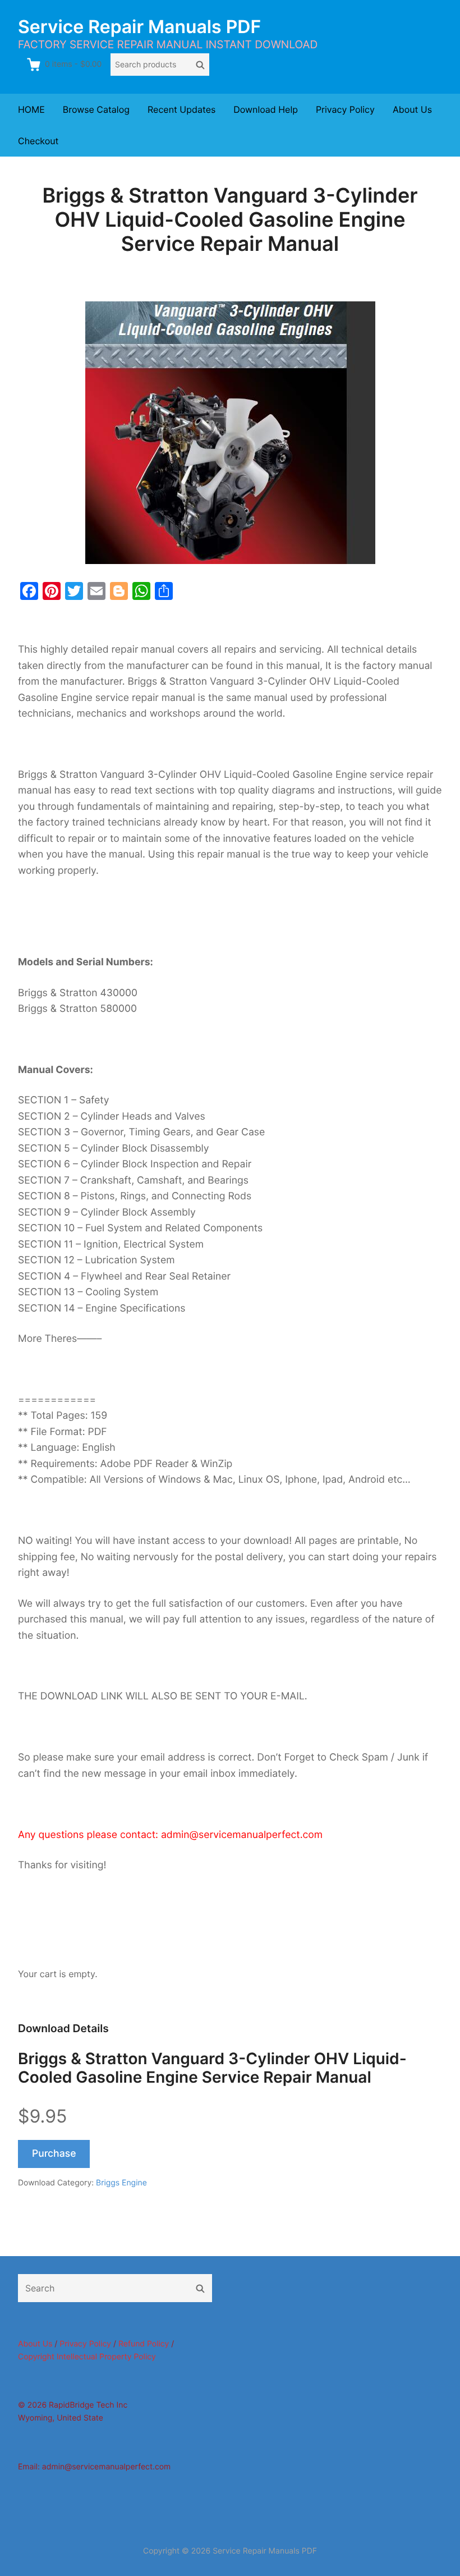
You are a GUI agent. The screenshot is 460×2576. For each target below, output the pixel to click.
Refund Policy (144, 2344)
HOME (31, 109)
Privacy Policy (345, 109)
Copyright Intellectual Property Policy (87, 2357)
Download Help (266, 109)
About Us (412, 109)
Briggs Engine (121, 2183)
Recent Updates (181, 109)
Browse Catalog (96, 109)
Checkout (38, 141)
